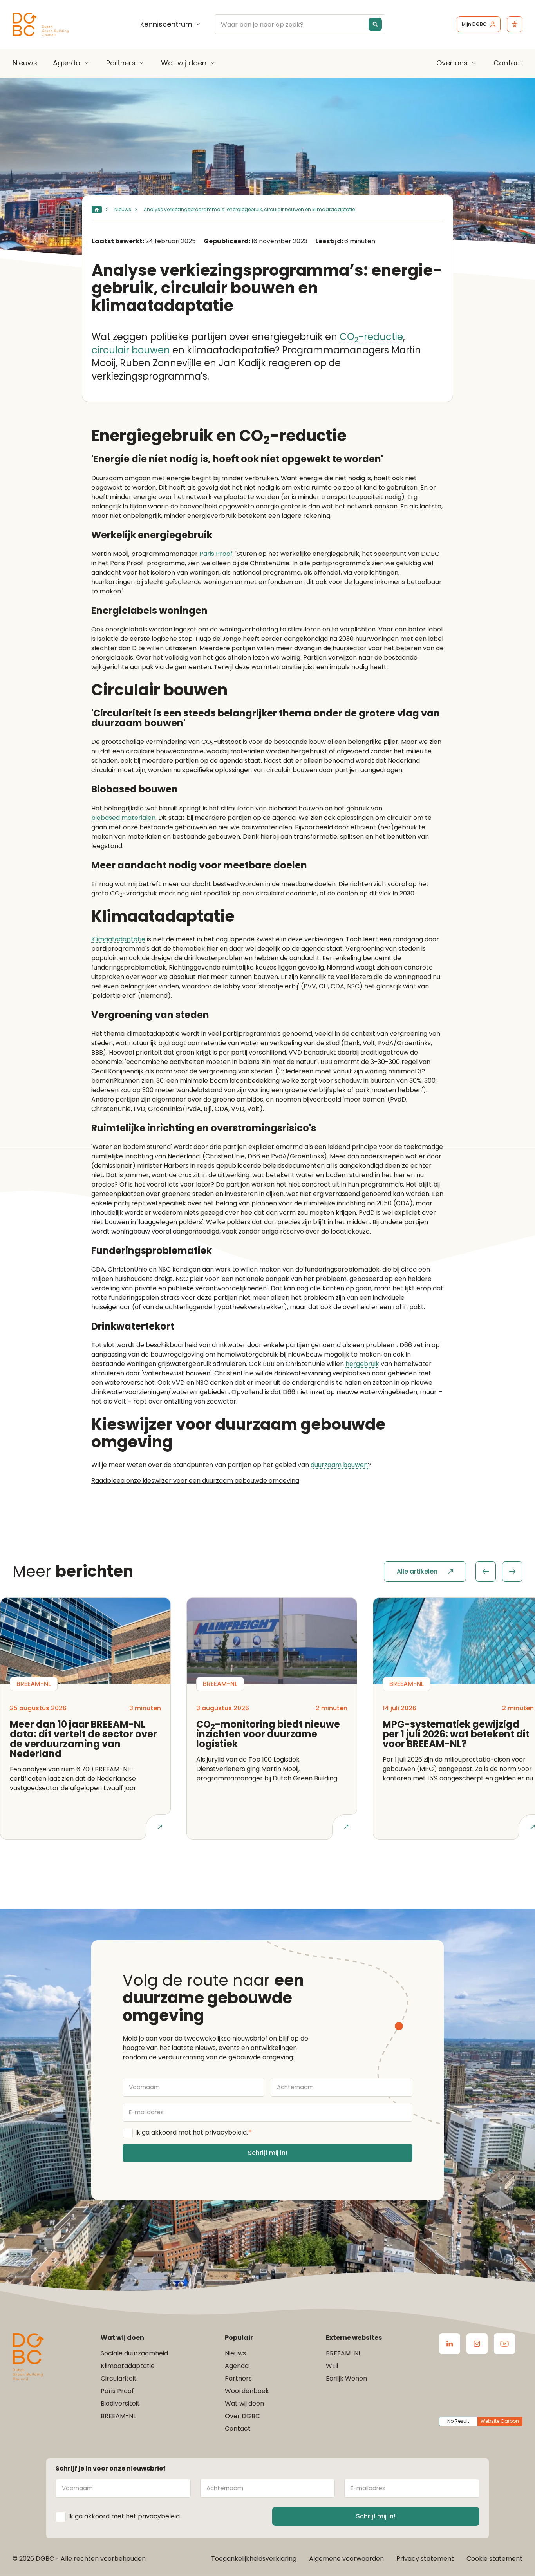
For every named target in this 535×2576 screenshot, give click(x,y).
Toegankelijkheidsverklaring (254, 2559)
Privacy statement (425, 2559)
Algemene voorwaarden (346, 2559)
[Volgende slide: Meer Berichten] (512, 1572)
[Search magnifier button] (375, 24)
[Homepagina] (97, 210)
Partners (121, 63)
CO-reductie (371, 337)
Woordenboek (247, 2391)
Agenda (67, 63)
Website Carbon (500, 2421)
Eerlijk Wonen (346, 2378)
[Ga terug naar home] (41, 24)
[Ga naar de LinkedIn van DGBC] (450, 2344)
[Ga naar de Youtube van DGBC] (504, 2344)
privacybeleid (226, 2132)
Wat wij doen (184, 63)
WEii (332, 2366)
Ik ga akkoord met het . (193, 2132)
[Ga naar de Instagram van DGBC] (477, 2344)
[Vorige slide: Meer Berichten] (486, 1572)
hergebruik (362, 1364)
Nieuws (25, 63)
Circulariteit (119, 2378)
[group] (499, 1572)
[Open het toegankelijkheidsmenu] (515, 24)
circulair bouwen (131, 350)
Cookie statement (494, 2559)
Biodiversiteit (120, 2403)
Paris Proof (216, 554)
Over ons (452, 63)
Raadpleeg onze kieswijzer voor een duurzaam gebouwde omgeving (195, 1481)
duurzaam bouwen (339, 1465)
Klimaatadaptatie (118, 940)
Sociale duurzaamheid (134, 2353)
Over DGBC (242, 2416)
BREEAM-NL (118, 2416)
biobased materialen (123, 818)
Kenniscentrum (166, 24)
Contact (508, 63)
